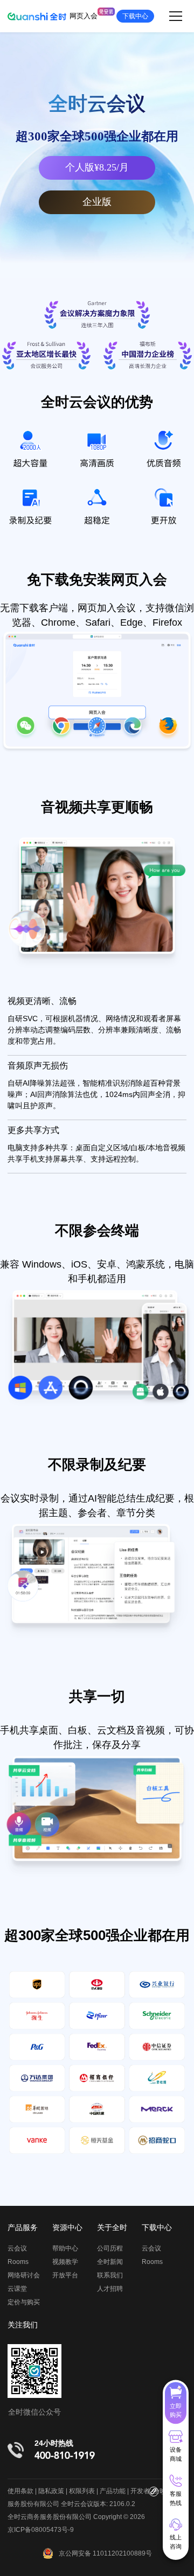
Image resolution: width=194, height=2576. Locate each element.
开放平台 (65, 2275)
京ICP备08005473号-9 (41, 2530)
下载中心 (135, 16)
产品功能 (113, 2491)
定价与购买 (24, 2302)
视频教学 (65, 2262)
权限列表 (82, 2491)
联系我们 (110, 2275)
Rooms (18, 2262)
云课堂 (17, 2289)
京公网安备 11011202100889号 (105, 2553)
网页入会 (84, 16)
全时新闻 (110, 2262)
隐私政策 (51, 2491)
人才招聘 (110, 2289)
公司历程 (110, 2248)
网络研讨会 (24, 2275)
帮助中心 (65, 2248)
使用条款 (20, 2491)
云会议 (17, 2248)
